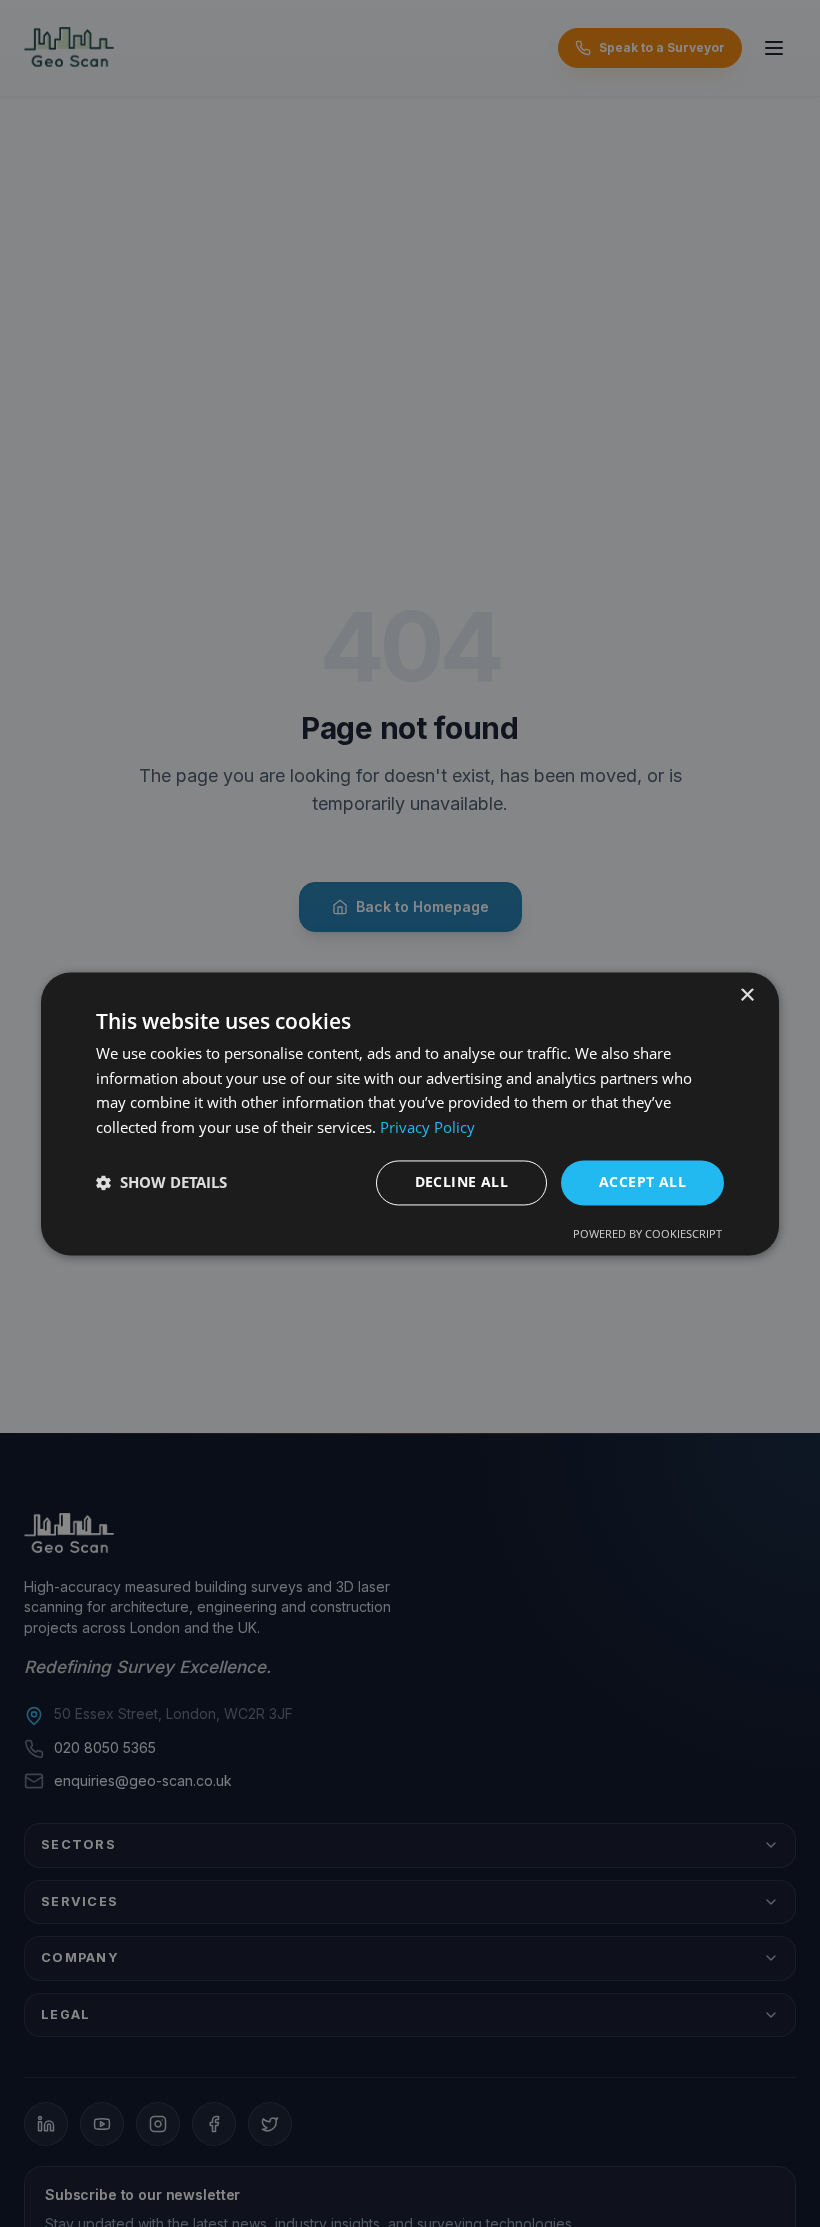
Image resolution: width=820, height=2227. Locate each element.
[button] (161, 1183)
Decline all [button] (461, 1181)
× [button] (746, 995)
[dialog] (410, 1113)
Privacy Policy (427, 1128)
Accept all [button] (642, 1181)
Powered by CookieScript (647, 1233)
